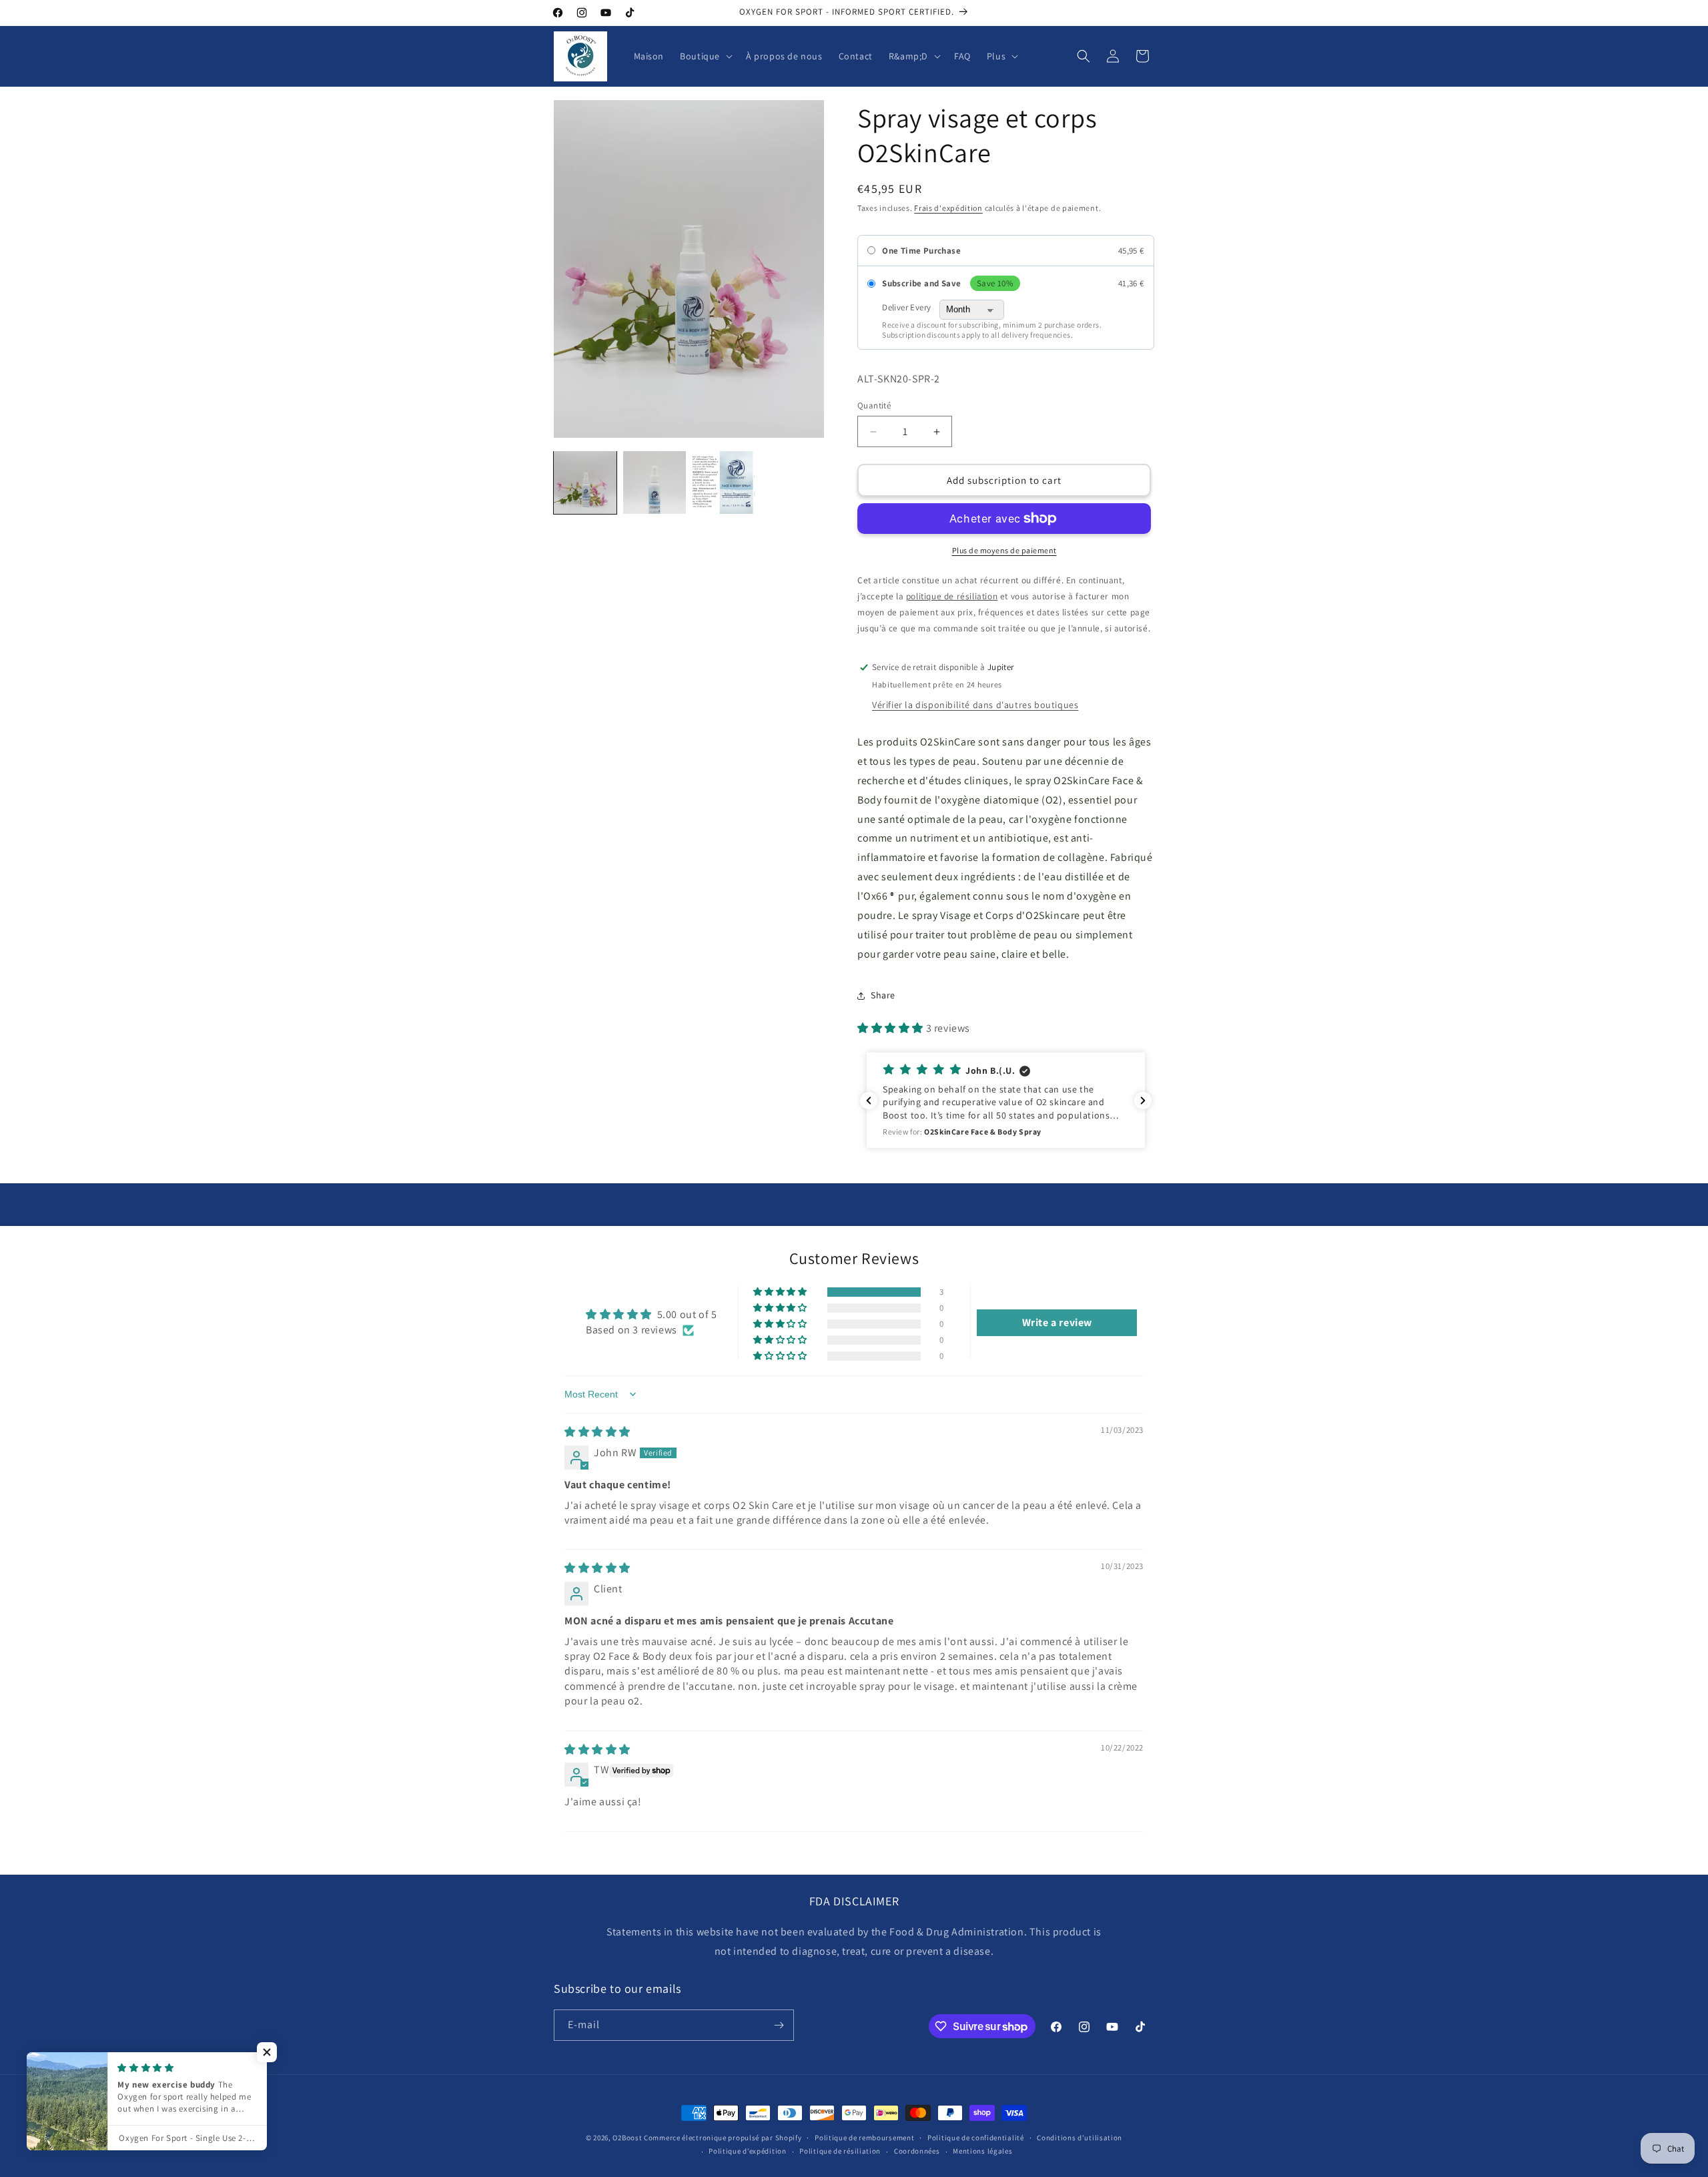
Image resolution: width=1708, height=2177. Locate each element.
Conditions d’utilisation (1080, 2138)
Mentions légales (982, 2151)
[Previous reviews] (869, 1101)
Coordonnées (917, 2151)
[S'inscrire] (779, 2025)
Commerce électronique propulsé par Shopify (723, 2138)
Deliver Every (906, 308)
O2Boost (627, 2138)
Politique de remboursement (864, 2138)
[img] (597, 1432)
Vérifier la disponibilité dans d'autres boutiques (975, 705)
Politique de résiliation (840, 2151)
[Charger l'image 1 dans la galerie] (585, 483)
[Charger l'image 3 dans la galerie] (724, 483)
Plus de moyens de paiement (1004, 550)
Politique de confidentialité (976, 2138)
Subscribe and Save (921, 284)
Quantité (874, 405)
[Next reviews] (1143, 1101)
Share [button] (883, 995)
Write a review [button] (1057, 1322)
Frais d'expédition (948, 208)
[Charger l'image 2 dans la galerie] (655, 483)
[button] (705, 56)
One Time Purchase (921, 251)
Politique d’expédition (747, 2151)
